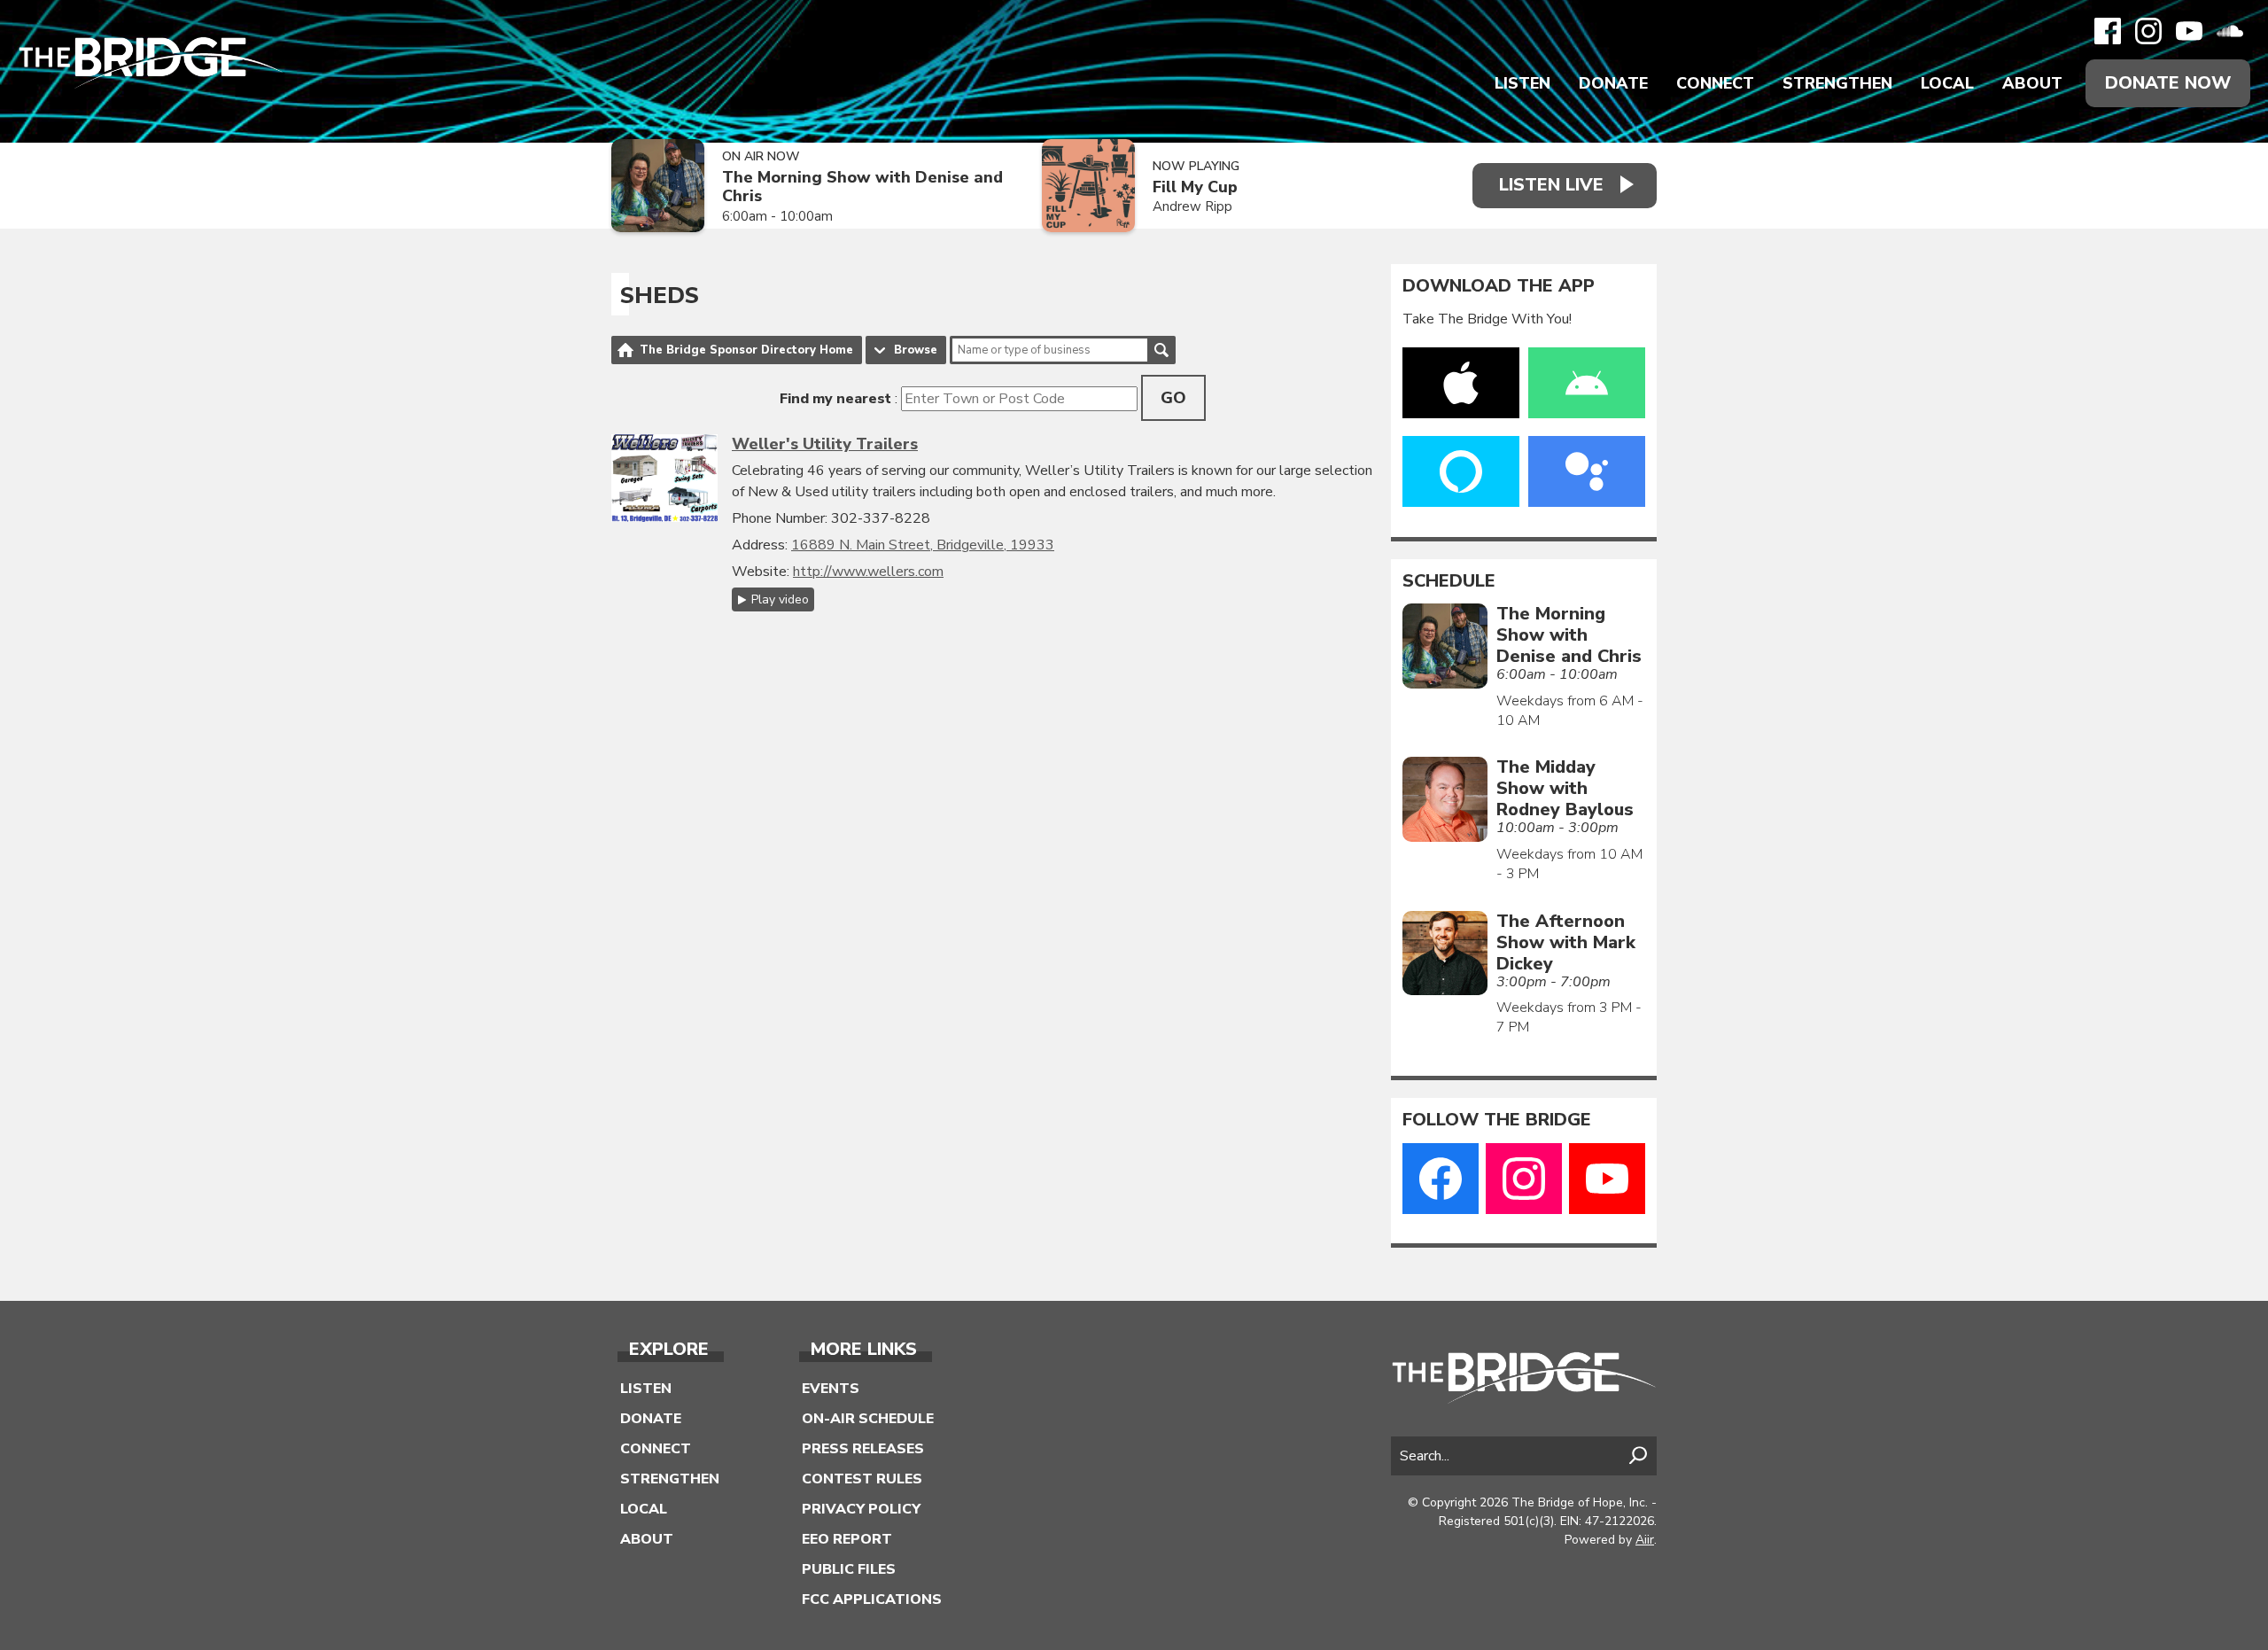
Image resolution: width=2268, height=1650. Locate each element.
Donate (1613, 83)
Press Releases (863, 1449)
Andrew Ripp (1192, 206)
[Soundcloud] (2230, 31)
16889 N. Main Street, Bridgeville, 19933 (923, 545)
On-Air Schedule (868, 1419)
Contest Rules (862, 1479)
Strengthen (1837, 83)
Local (1947, 83)
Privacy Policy (861, 1509)
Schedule (1449, 581)
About (2032, 83)
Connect (1715, 83)
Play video (780, 599)
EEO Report (847, 1539)
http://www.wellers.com (868, 572)
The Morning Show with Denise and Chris (862, 187)
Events (831, 1389)
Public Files (849, 1569)
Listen (1522, 83)
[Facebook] (2108, 31)
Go (1173, 398)
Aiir (1645, 1540)
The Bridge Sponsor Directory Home (746, 350)
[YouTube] (2189, 31)
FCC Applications (872, 1599)
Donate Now (2168, 83)
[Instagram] (2148, 31)
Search (1161, 350)
